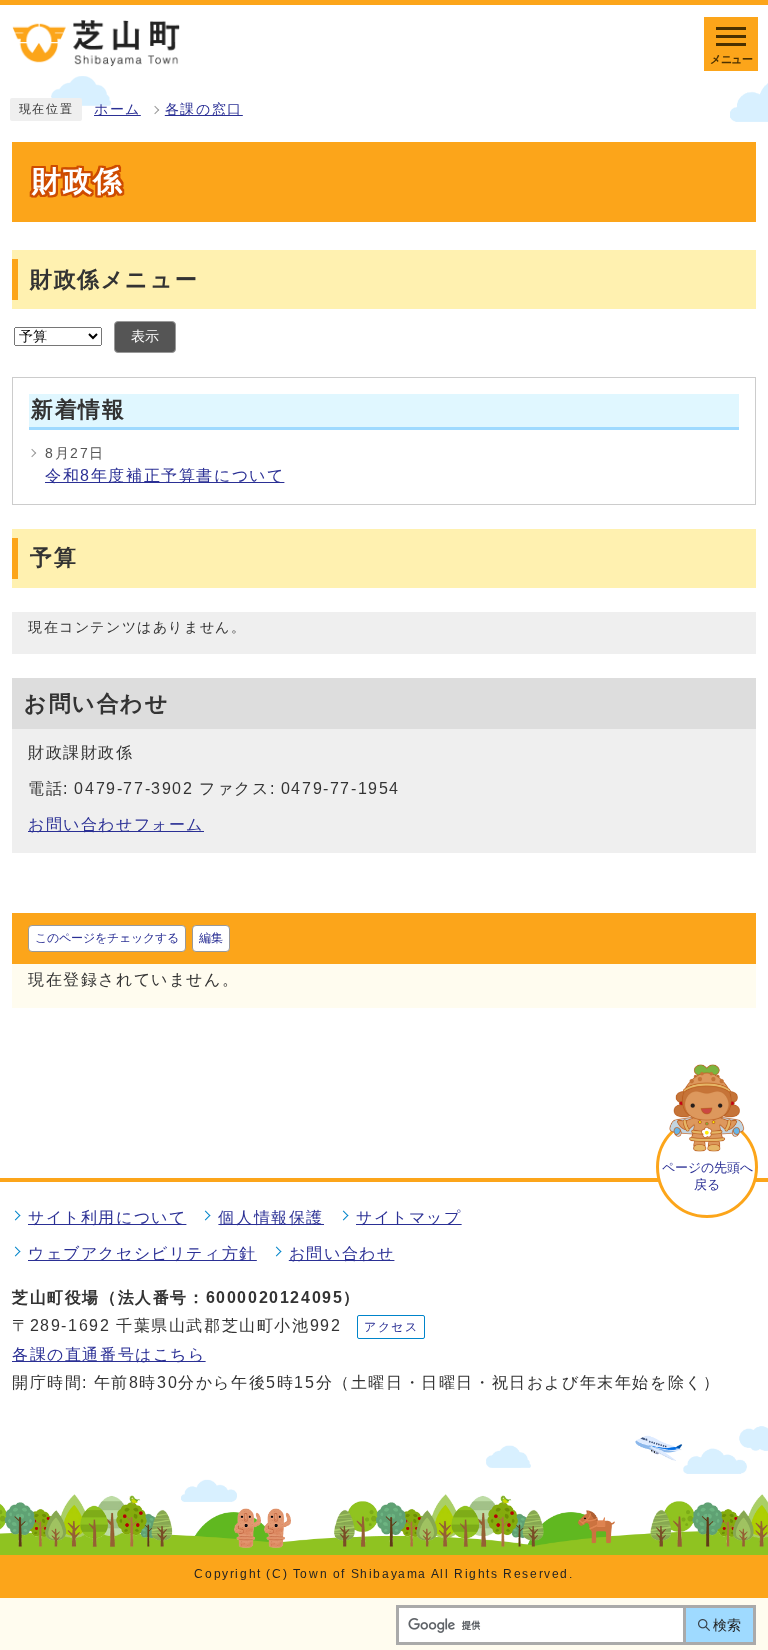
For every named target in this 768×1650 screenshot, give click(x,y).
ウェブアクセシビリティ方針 (142, 1253)
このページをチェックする (107, 938)
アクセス (391, 1327)
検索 (727, 1625)
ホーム (117, 109)
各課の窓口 (204, 109)
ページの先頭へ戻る (707, 1176)
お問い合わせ (342, 1253)
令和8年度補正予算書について (164, 475)
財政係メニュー (114, 279)
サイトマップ (409, 1217)
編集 (211, 938)
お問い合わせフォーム (116, 824)
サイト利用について (107, 1217)
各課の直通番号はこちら (109, 1354)
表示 (145, 336)
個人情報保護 (271, 1217)
